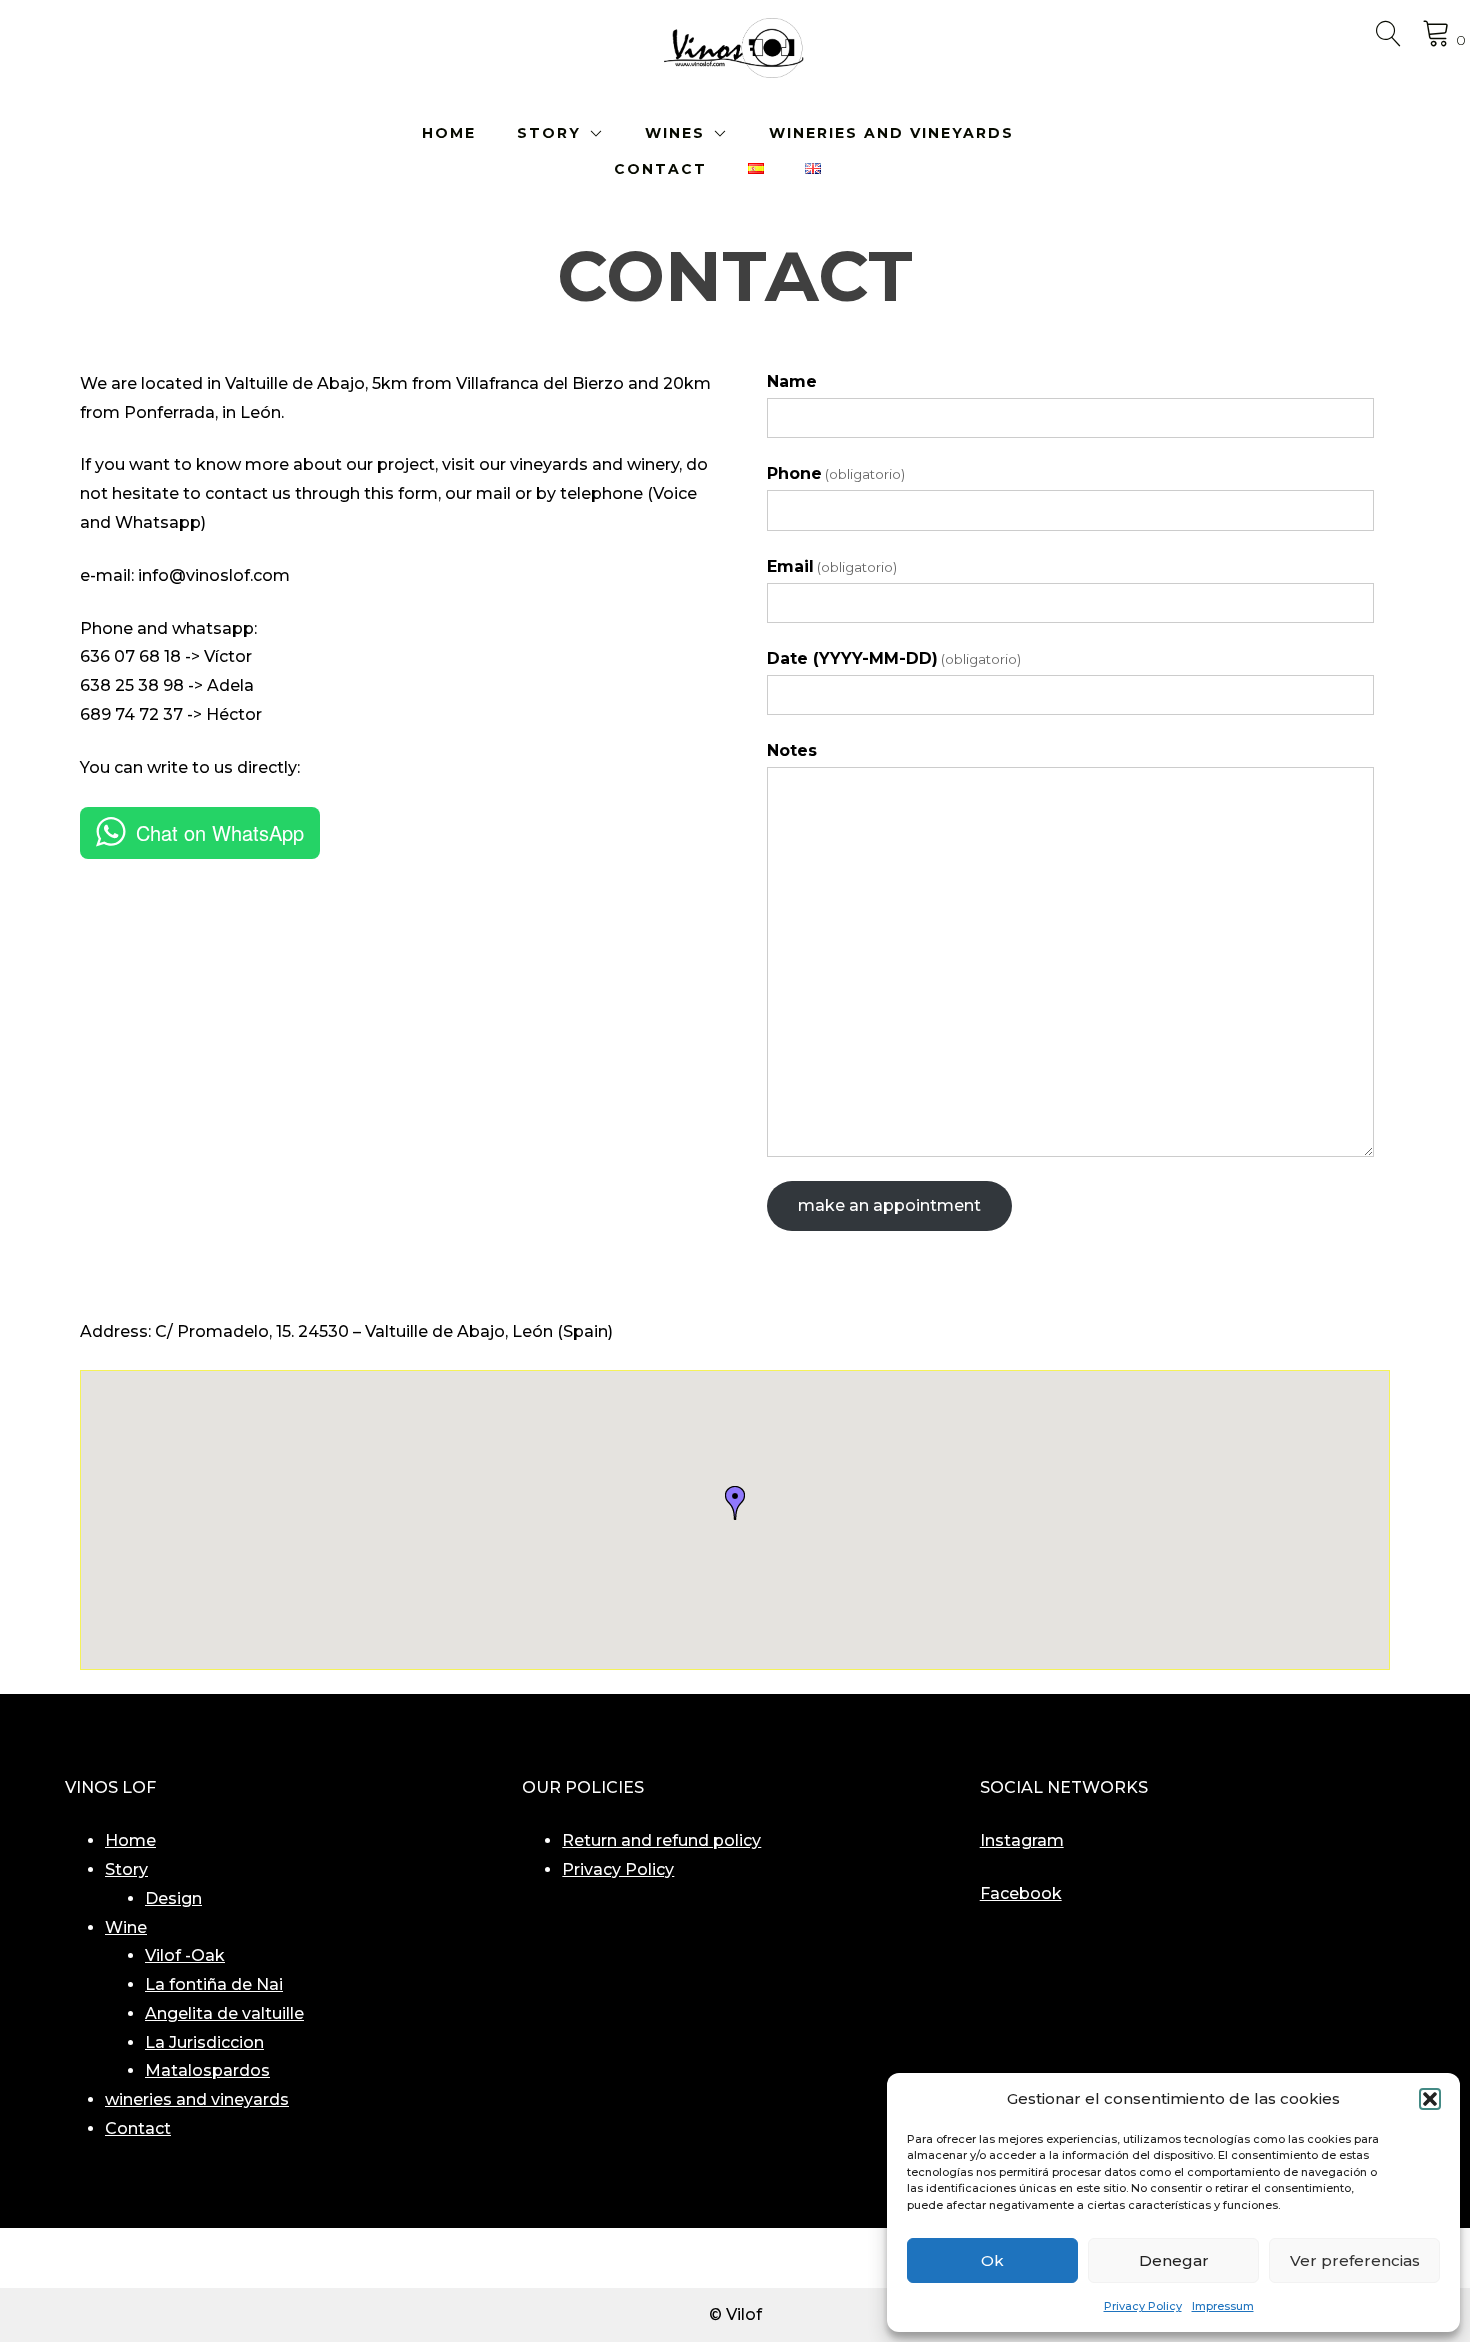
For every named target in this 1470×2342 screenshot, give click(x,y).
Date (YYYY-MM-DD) (894, 658)
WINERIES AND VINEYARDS (891, 133)
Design (173, 1898)
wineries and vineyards (197, 2099)
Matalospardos (207, 2070)
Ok (992, 2260)
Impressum (1223, 2306)
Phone (836, 473)
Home (130, 1840)
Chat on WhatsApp (220, 832)
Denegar (1174, 2260)
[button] (1430, 2099)
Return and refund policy (661, 1840)
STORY (549, 133)
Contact (138, 2128)
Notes (792, 750)
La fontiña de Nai (214, 1984)
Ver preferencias (1355, 2260)
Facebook (1021, 1893)
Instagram (1022, 1840)
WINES (675, 133)
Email (832, 566)
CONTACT (660, 169)
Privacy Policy (1143, 2306)
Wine (126, 1927)
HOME (449, 133)
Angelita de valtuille (224, 2013)
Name (792, 381)
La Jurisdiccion (204, 2042)
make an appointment (889, 1205)
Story (126, 1869)
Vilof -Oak (185, 1955)
